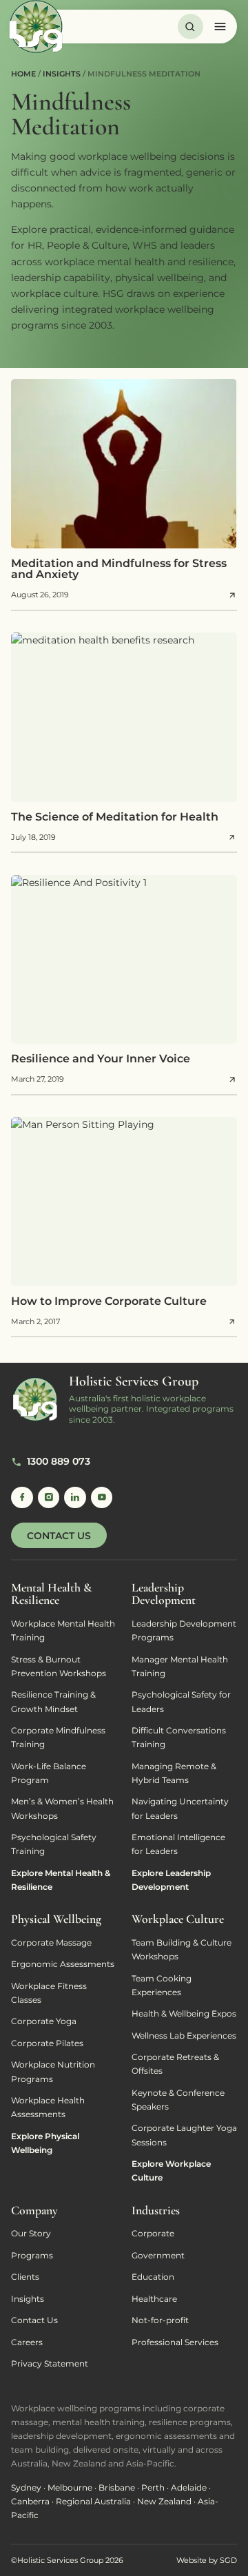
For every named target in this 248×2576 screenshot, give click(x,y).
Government (158, 2255)
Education (153, 2277)
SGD (228, 2560)
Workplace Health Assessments (48, 2107)
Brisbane (117, 2487)
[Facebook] (22, 1498)
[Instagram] (49, 1498)
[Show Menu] (226, 27)
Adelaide (189, 2487)
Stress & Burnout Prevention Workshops (59, 1666)
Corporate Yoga (44, 2021)
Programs (32, 2255)
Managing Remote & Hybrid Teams (174, 1773)
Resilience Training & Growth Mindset (53, 1701)
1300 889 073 (59, 1461)
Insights (28, 2299)
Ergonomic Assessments (63, 1964)
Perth (153, 2487)
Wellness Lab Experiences (184, 2036)
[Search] (190, 27)
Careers (27, 2342)
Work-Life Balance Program (49, 1773)
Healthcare (154, 2299)
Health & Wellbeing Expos (184, 2013)
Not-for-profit (160, 2320)
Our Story (31, 2233)
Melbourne (70, 2487)
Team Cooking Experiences (162, 1985)
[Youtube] (102, 1498)
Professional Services (175, 2342)
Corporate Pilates (47, 2043)
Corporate (153, 2233)
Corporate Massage (51, 1943)
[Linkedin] (75, 1498)
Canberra (30, 2501)
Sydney (26, 2487)
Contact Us (59, 1536)
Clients (25, 2277)
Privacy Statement (50, 2363)
